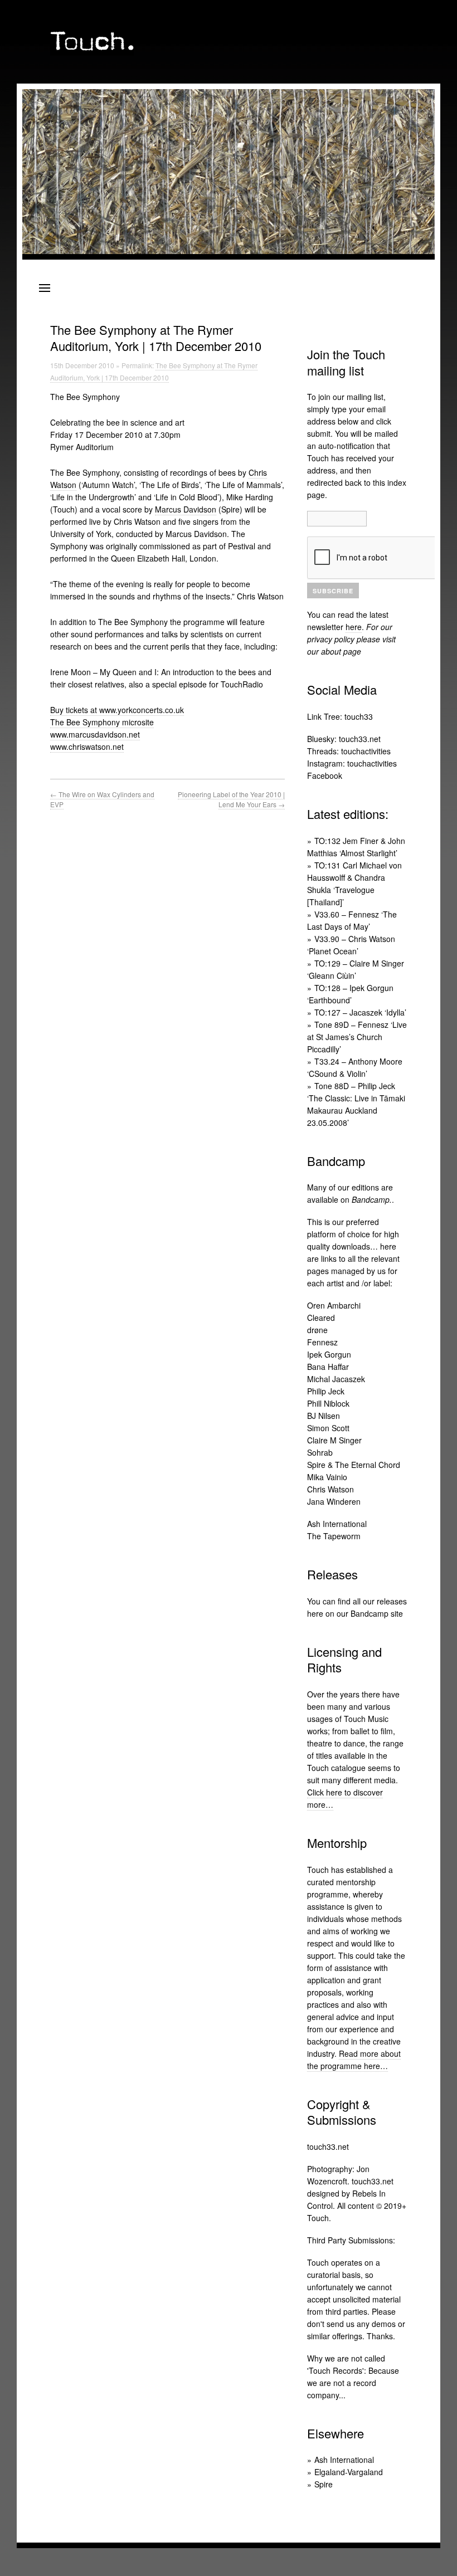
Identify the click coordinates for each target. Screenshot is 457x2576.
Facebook (325, 775)
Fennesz (322, 1342)
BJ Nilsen (324, 1416)
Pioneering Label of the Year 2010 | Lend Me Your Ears (231, 799)
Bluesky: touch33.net (344, 739)
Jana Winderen (334, 1501)
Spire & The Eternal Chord (354, 1465)
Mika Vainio (327, 1477)
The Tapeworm (334, 1536)
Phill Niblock (328, 1403)
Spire (324, 2484)
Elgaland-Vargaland (349, 2472)
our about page (334, 651)
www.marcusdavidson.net (95, 734)
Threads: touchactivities (349, 751)
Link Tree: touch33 (340, 716)
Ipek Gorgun (329, 1354)
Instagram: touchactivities (352, 763)
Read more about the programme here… (354, 2060)
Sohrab (320, 1452)
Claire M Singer (334, 1440)
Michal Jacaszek (336, 1379)
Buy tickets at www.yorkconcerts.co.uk (117, 710)
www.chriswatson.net (87, 747)
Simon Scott (328, 1428)
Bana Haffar (328, 1367)
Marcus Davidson (186, 509)
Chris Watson (330, 1489)
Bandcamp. (372, 1199)
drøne (317, 1330)
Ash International (337, 1524)
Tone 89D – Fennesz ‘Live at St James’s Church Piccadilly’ (357, 1037)
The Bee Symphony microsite (102, 722)
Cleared (321, 1318)
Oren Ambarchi (334, 1305)
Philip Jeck (326, 1391)
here (354, 627)
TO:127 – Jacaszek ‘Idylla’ (360, 1012)
